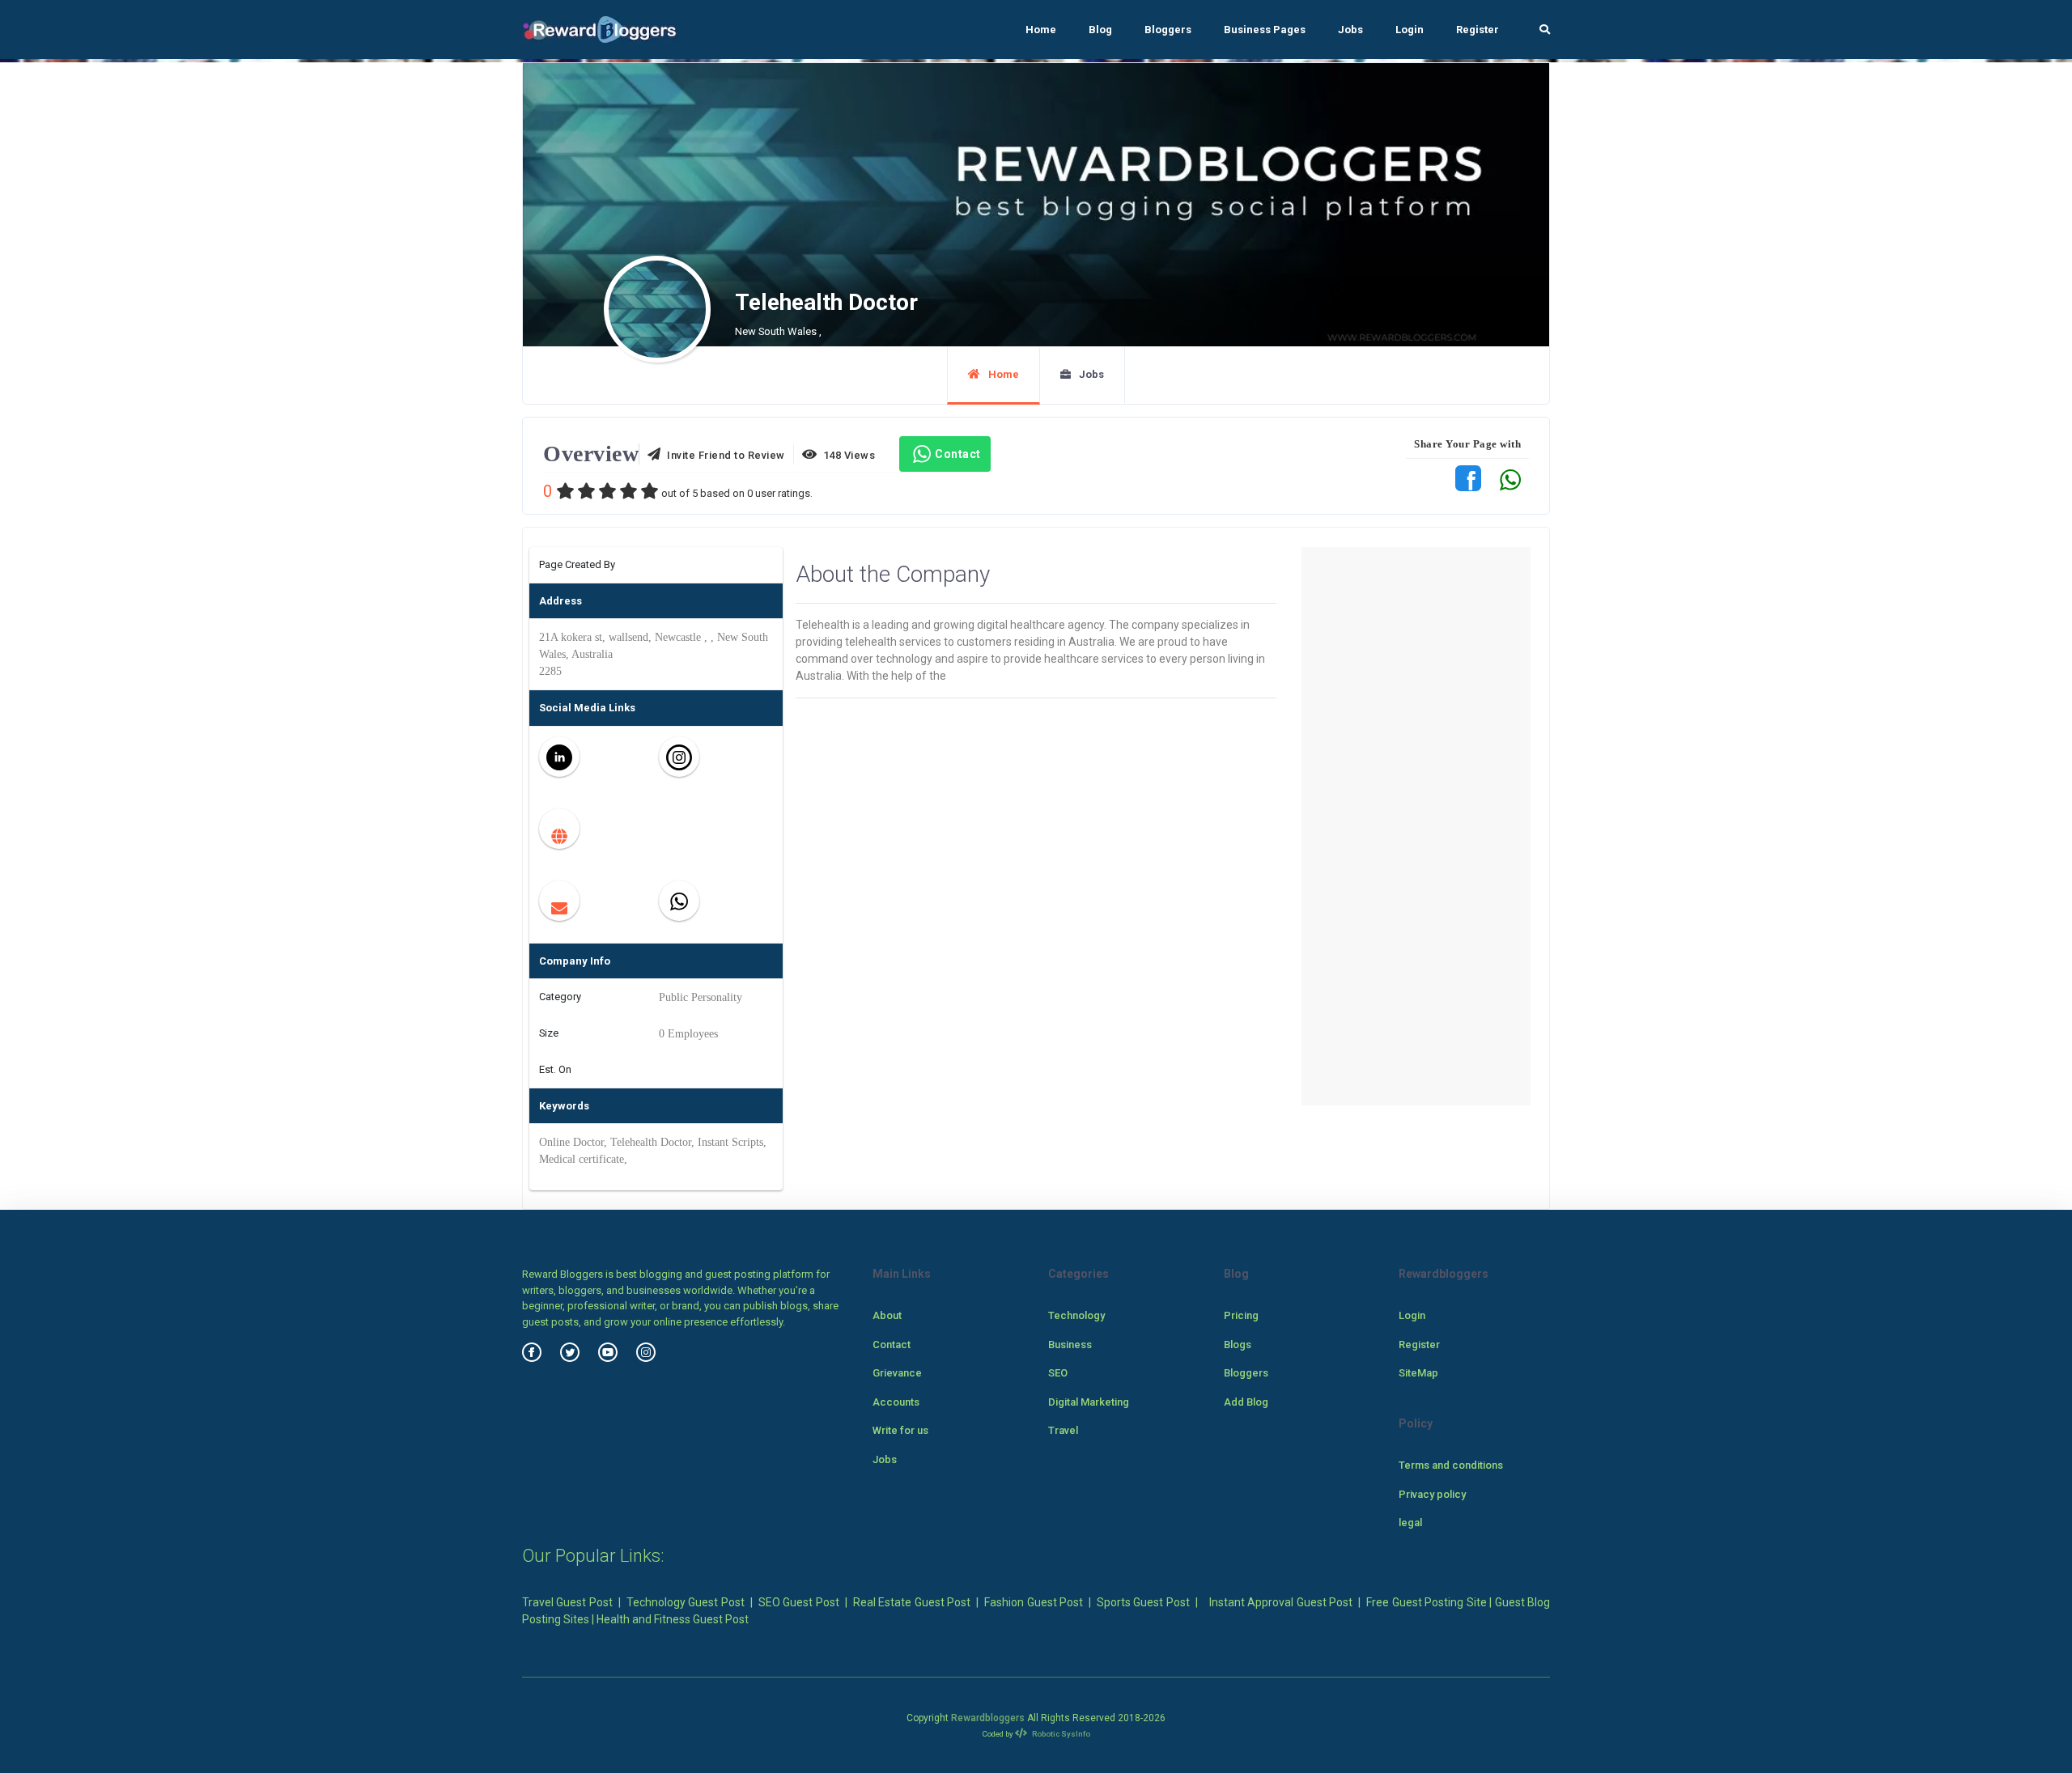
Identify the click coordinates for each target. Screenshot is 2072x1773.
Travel (1063, 1430)
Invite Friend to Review (723, 455)
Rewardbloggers (988, 1718)
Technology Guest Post (686, 1602)
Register (1478, 30)
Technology (1076, 1315)
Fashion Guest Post (1034, 1602)
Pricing (1241, 1315)
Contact (958, 454)
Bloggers (1168, 30)
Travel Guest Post (567, 1602)
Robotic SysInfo (1060, 1734)
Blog (1100, 30)
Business (1070, 1345)
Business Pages (1265, 30)
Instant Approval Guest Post (1281, 1602)
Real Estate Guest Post (912, 1602)
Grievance (897, 1373)
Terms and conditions (1451, 1465)
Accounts (896, 1402)
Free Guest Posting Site (1426, 1602)
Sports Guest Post (1143, 1602)
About (887, 1315)
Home (1041, 30)
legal (1410, 1523)
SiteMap (1418, 1373)
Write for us (900, 1430)
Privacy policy (1432, 1494)
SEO (1058, 1373)
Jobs (1350, 30)
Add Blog (1246, 1402)
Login (1410, 30)
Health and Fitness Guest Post (673, 1619)
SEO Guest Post (799, 1602)
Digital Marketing (1089, 1402)
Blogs (1238, 1345)
